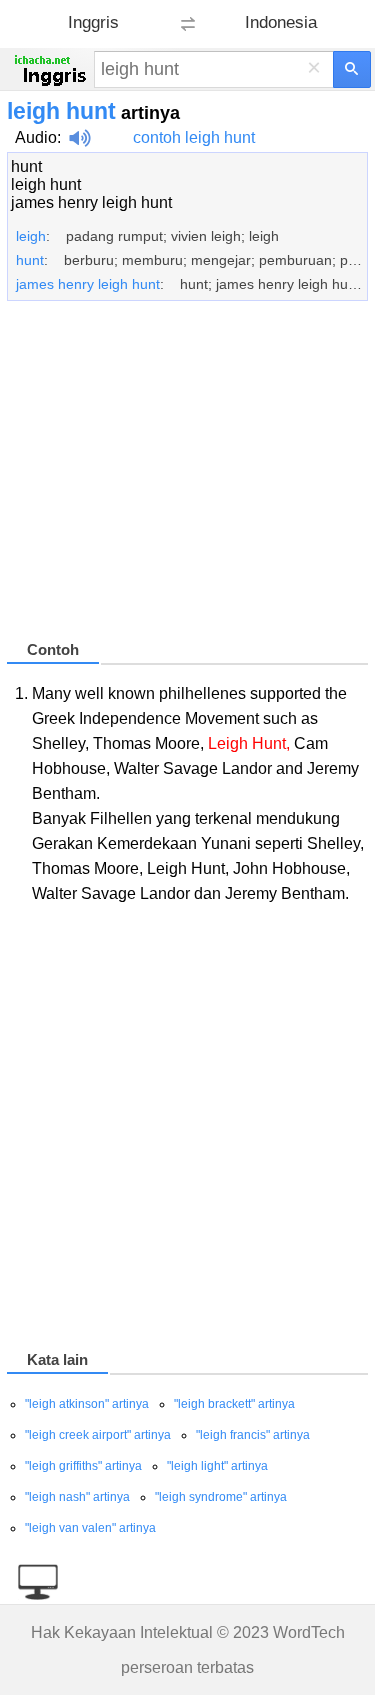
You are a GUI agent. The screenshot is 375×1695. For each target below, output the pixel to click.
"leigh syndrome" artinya (221, 1497)
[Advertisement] (187, 479)
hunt (26, 166)
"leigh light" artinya (217, 1466)
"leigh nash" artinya (77, 1497)
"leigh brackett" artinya (234, 1404)
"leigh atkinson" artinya (87, 1404)
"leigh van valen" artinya (90, 1528)
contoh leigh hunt (194, 137)
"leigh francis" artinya (253, 1435)
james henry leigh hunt (91, 202)
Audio (36, 137)
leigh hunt (46, 184)
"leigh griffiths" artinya (83, 1466)
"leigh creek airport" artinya (98, 1435)
